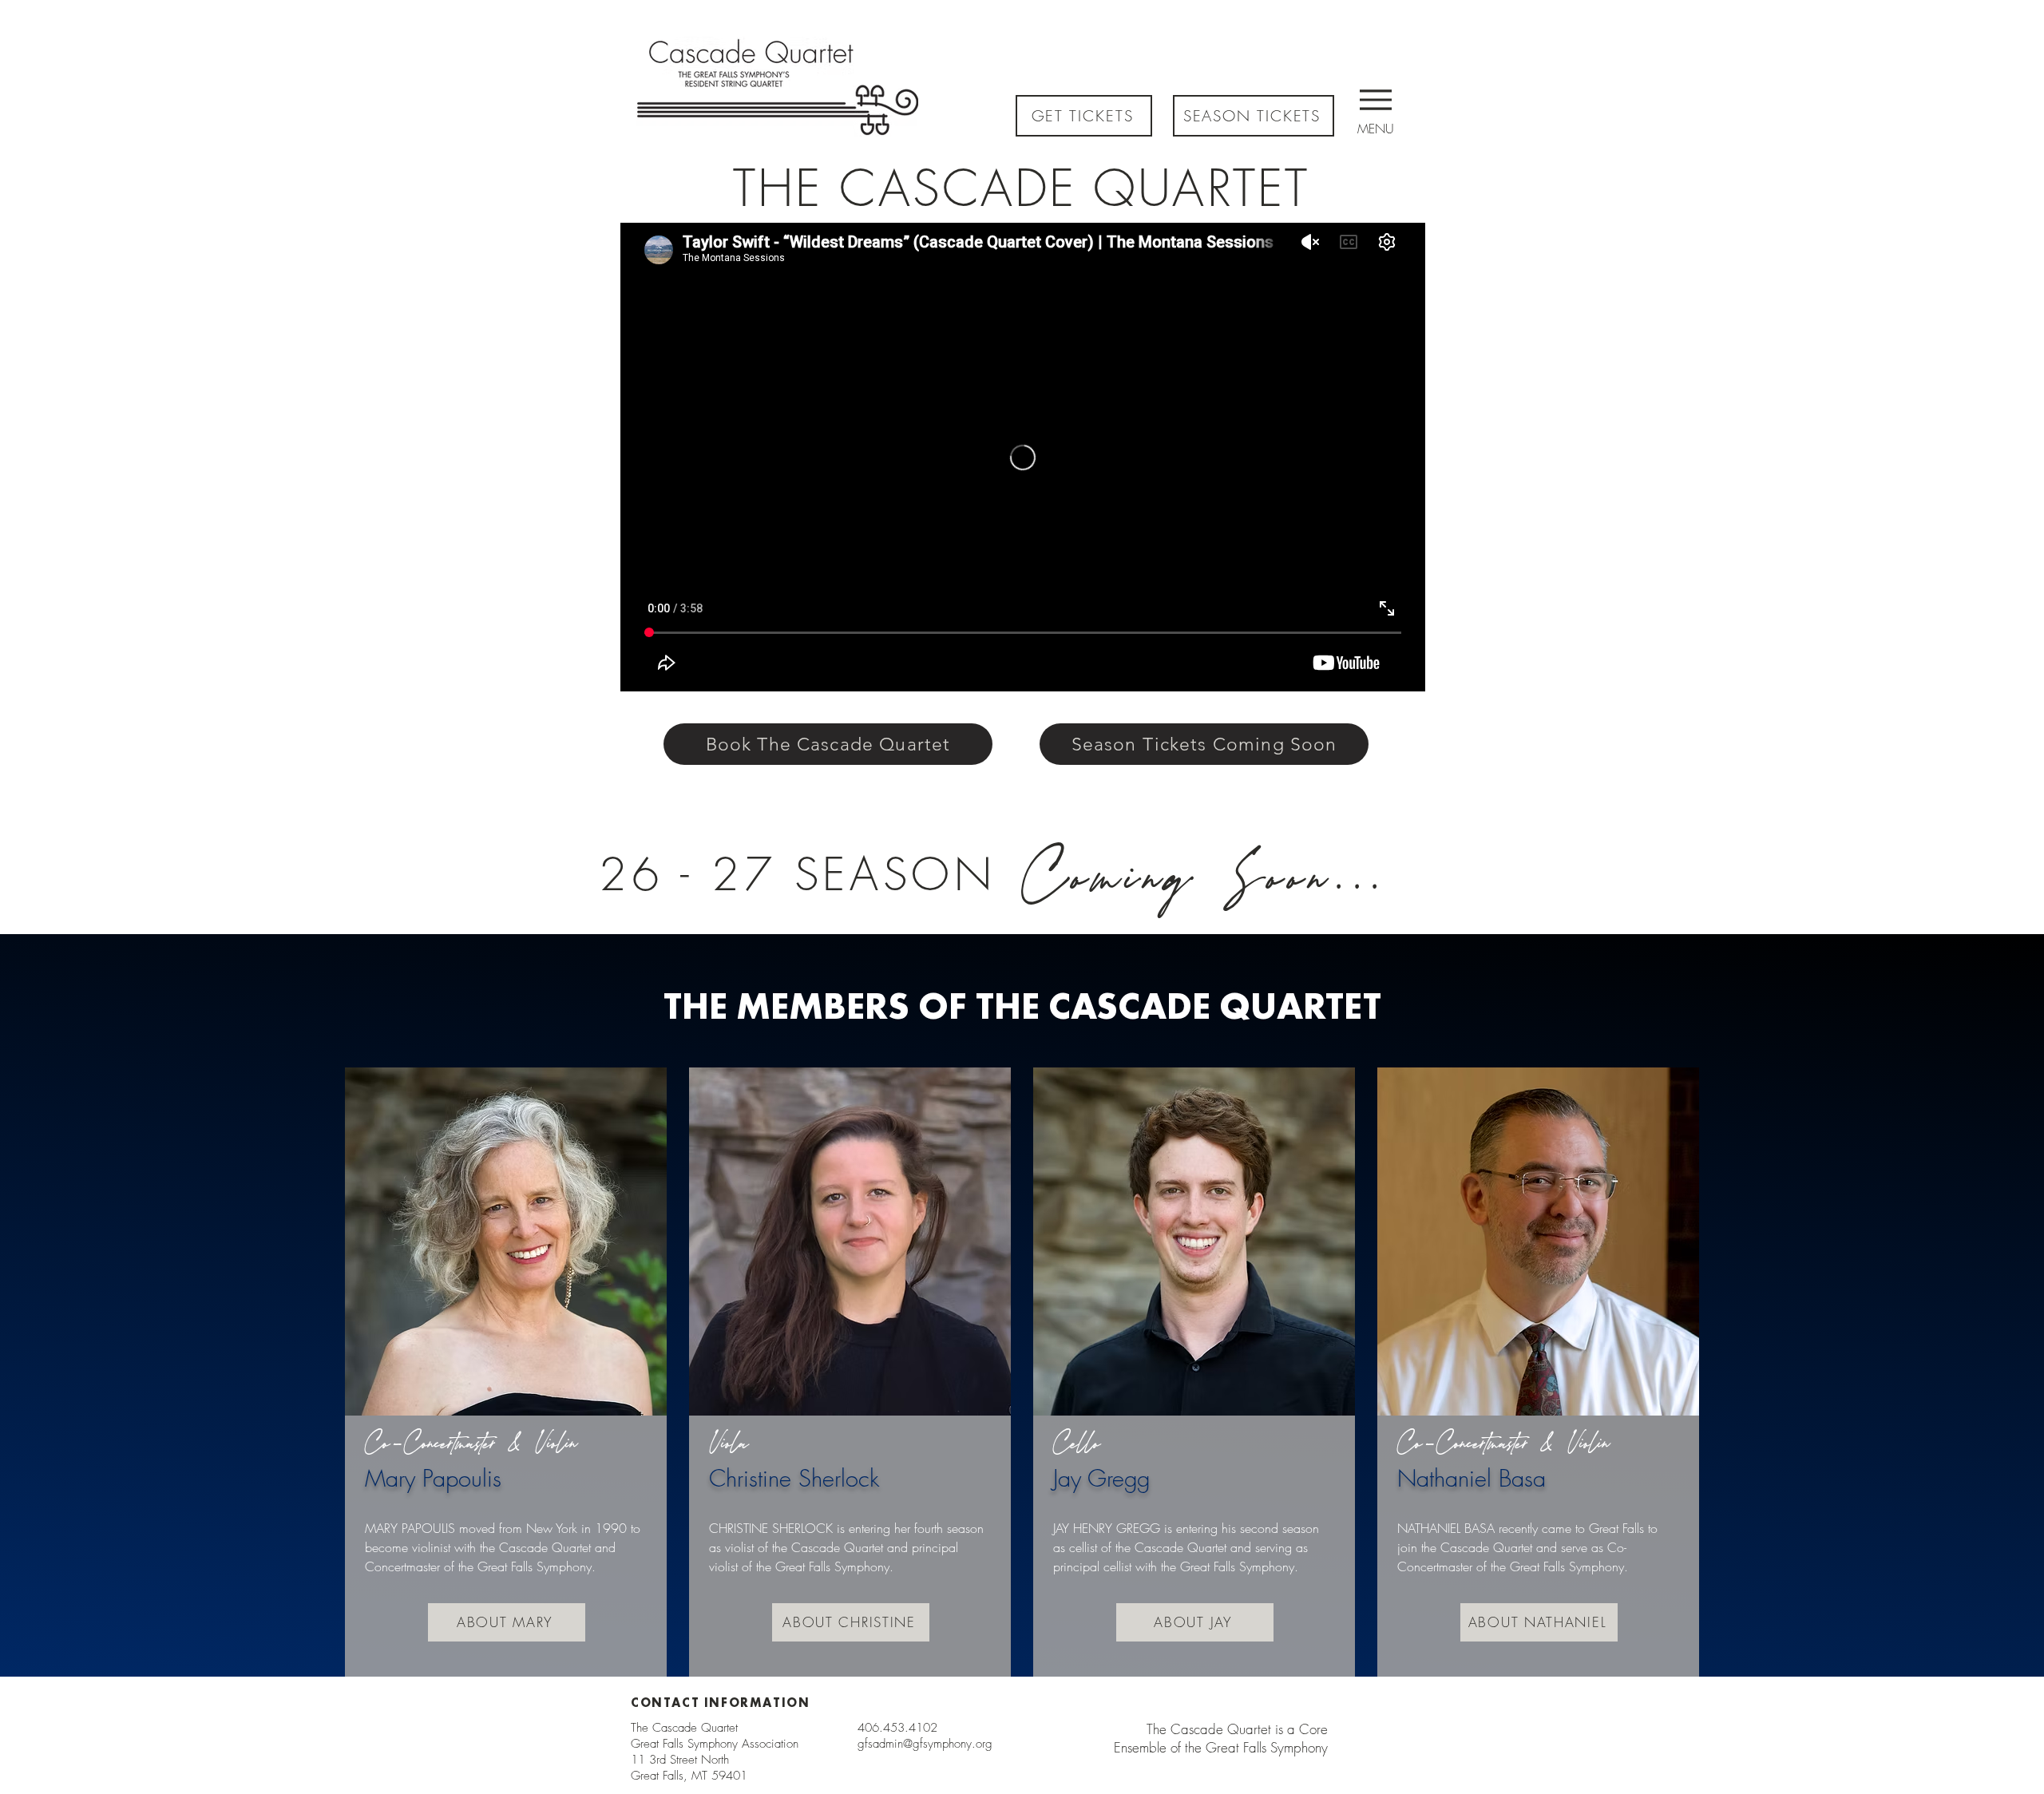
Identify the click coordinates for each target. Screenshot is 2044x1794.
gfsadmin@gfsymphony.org (925, 1744)
